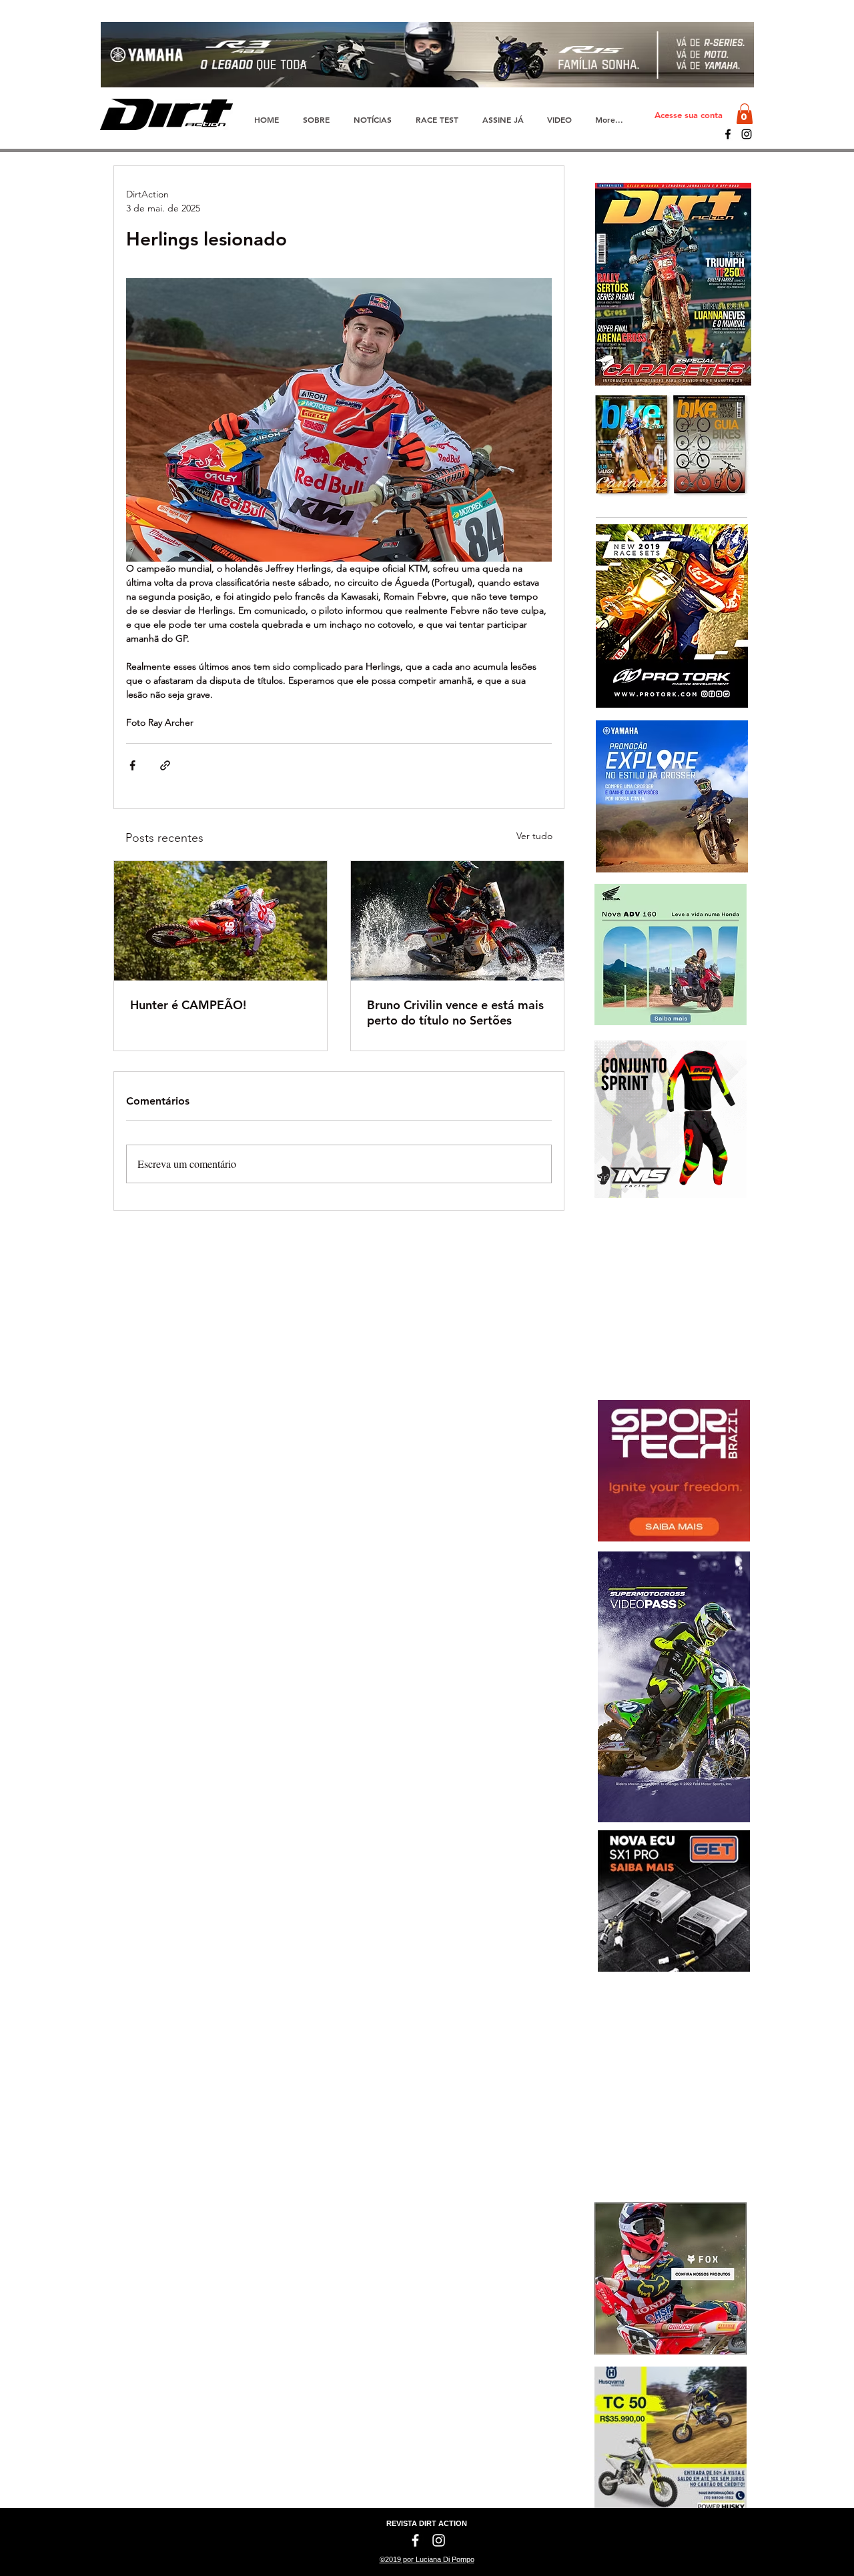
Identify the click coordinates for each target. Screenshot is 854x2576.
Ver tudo (534, 836)
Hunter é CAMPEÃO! (188, 1005)
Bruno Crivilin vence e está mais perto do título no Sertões (455, 1013)
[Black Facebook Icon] (728, 134)
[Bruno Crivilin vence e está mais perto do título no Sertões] (457, 921)
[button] (745, 114)
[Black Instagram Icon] (747, 134)
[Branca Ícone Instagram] (439, 2540)
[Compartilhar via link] (165, 765)
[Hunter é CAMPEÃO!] (221, 921)
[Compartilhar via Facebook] (132, 765)
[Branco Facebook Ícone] (415, 2540)
